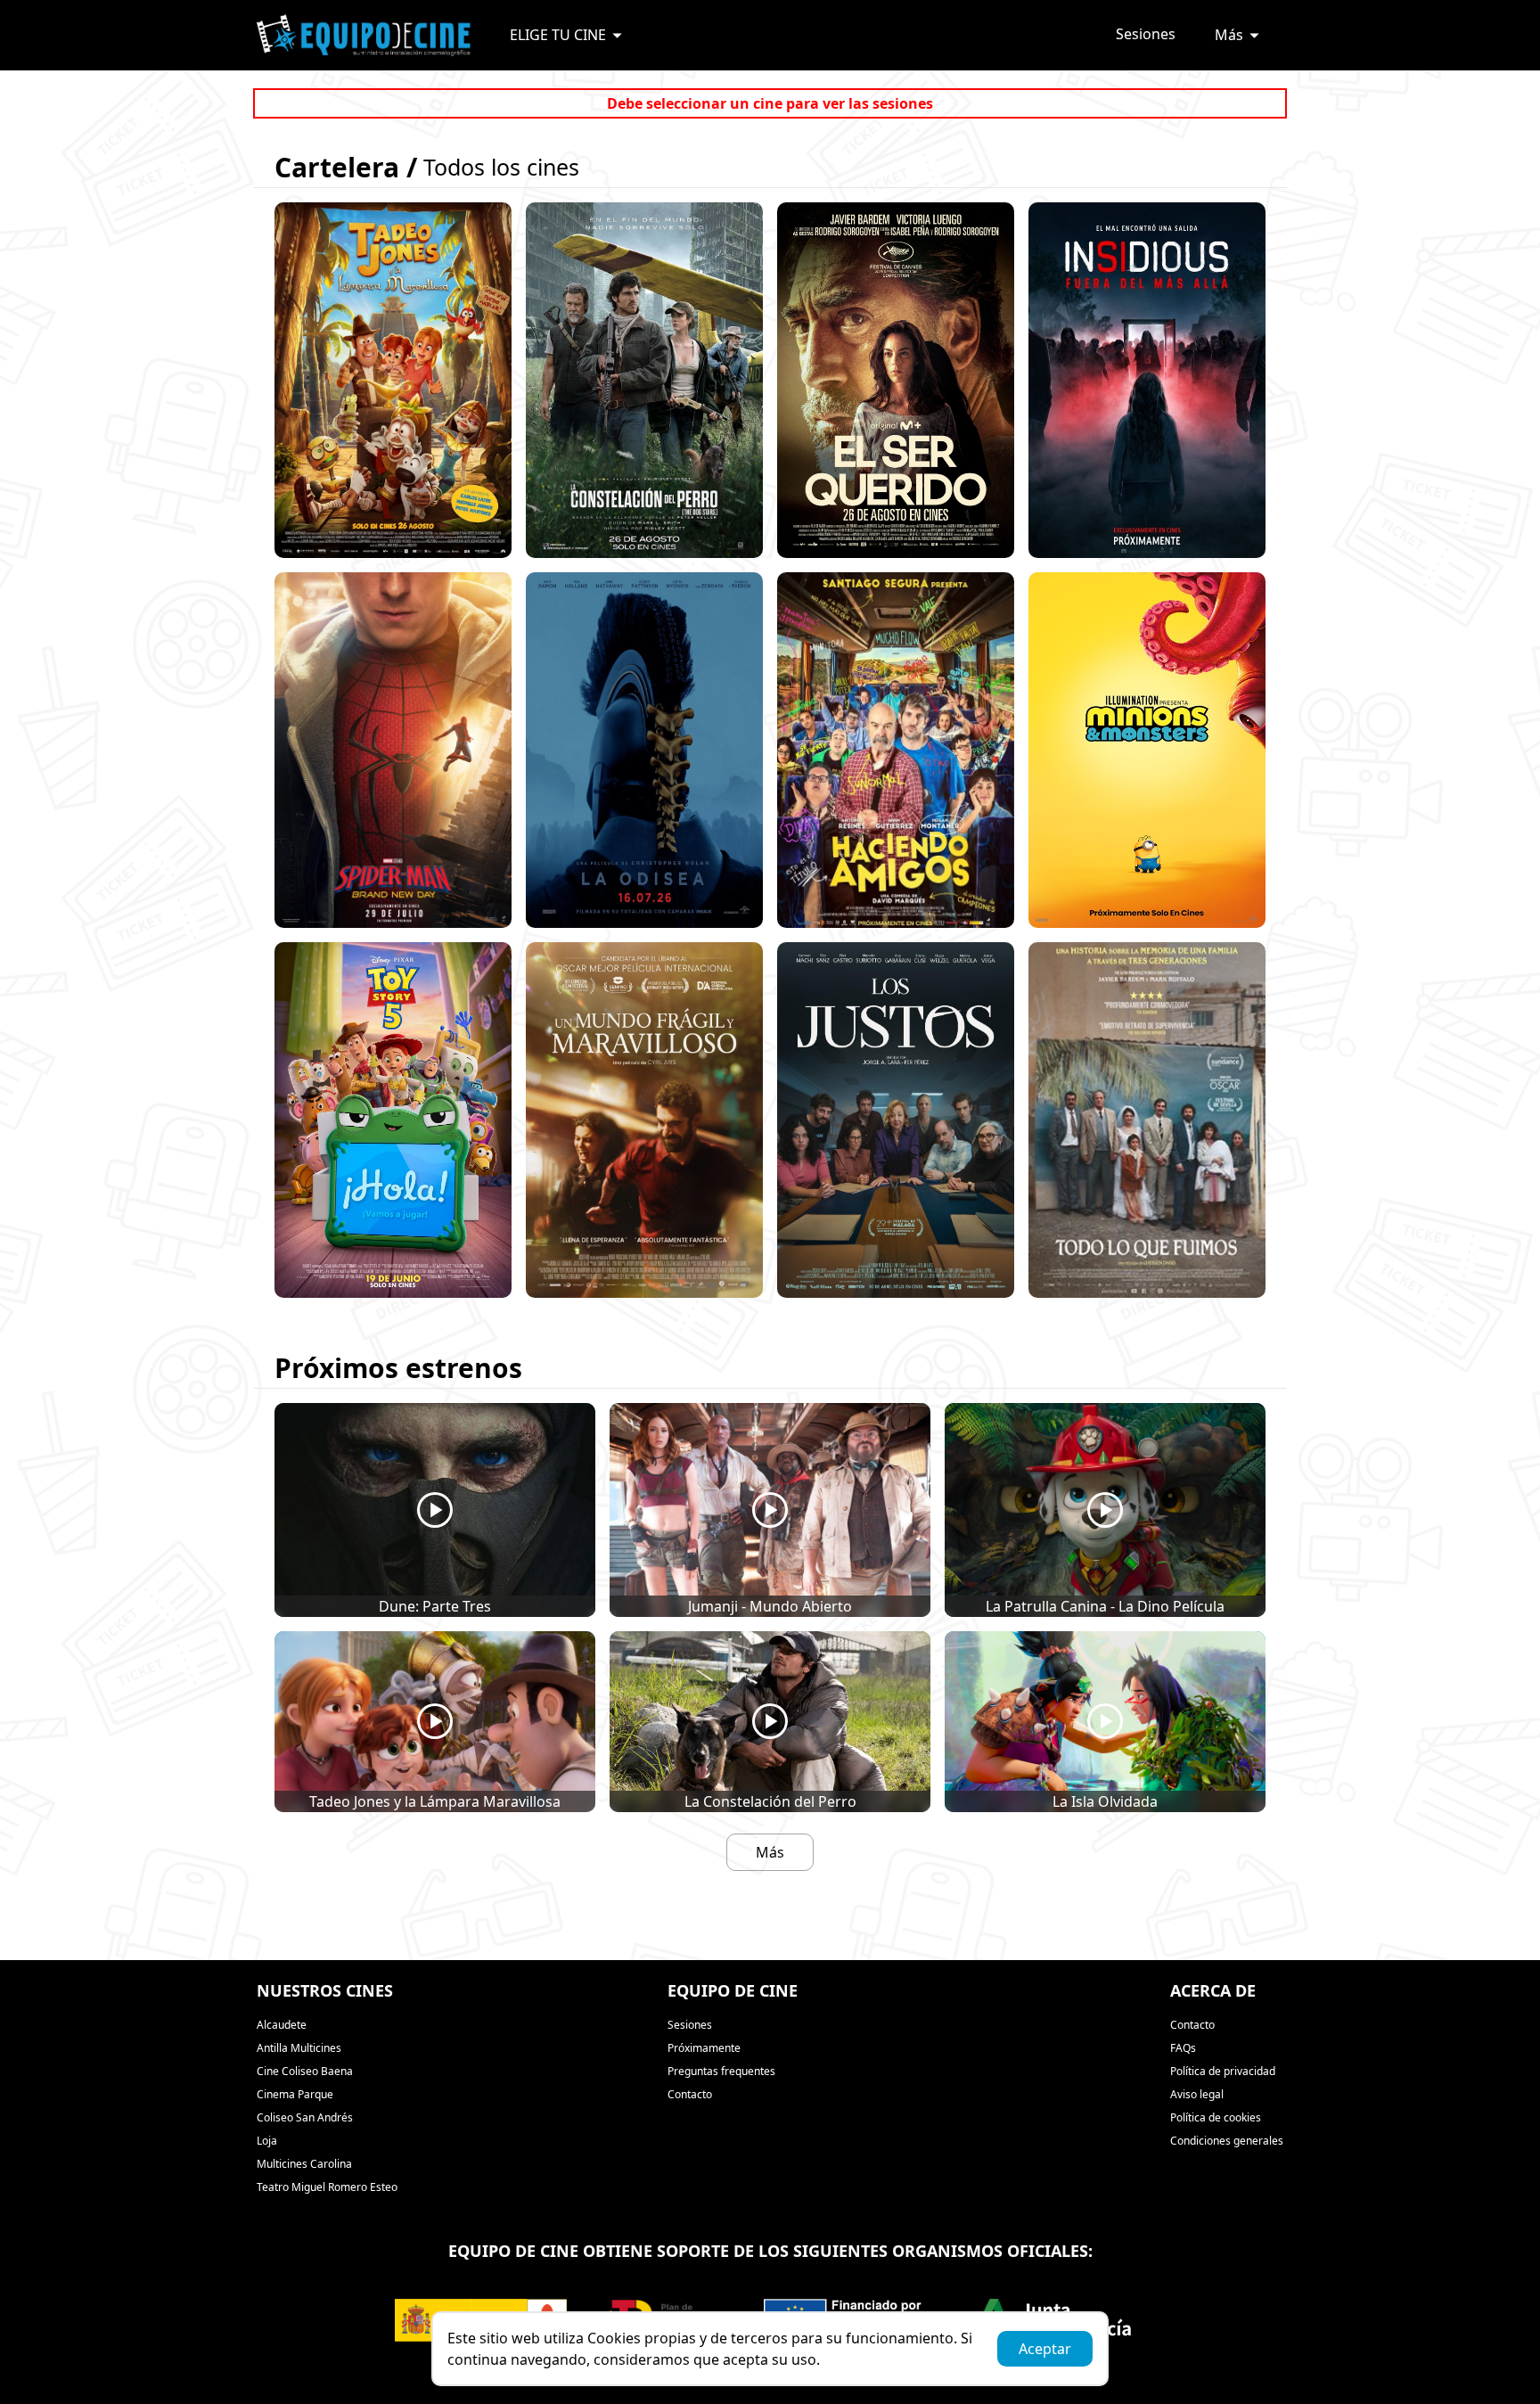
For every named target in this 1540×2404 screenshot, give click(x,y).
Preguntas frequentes (721, 2071)
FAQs (1183, 2048)
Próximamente (704, 2048)
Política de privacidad (1223, 2071)
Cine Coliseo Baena (305, 2071)
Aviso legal (1197, 2094)
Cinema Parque (295, 2094)
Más (1229, 35)
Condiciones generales (1227, 2141)
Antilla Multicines (299, 2048)
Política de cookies (1216, 2117)
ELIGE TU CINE (558, 35)
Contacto (690, 2094)
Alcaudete (282, 2025)
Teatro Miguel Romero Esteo (327, 2187)
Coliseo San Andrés (305, 2117)
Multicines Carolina (304, 2164)
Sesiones (1146, 34)
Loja (267, 2141)
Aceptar (1045, 2349)
